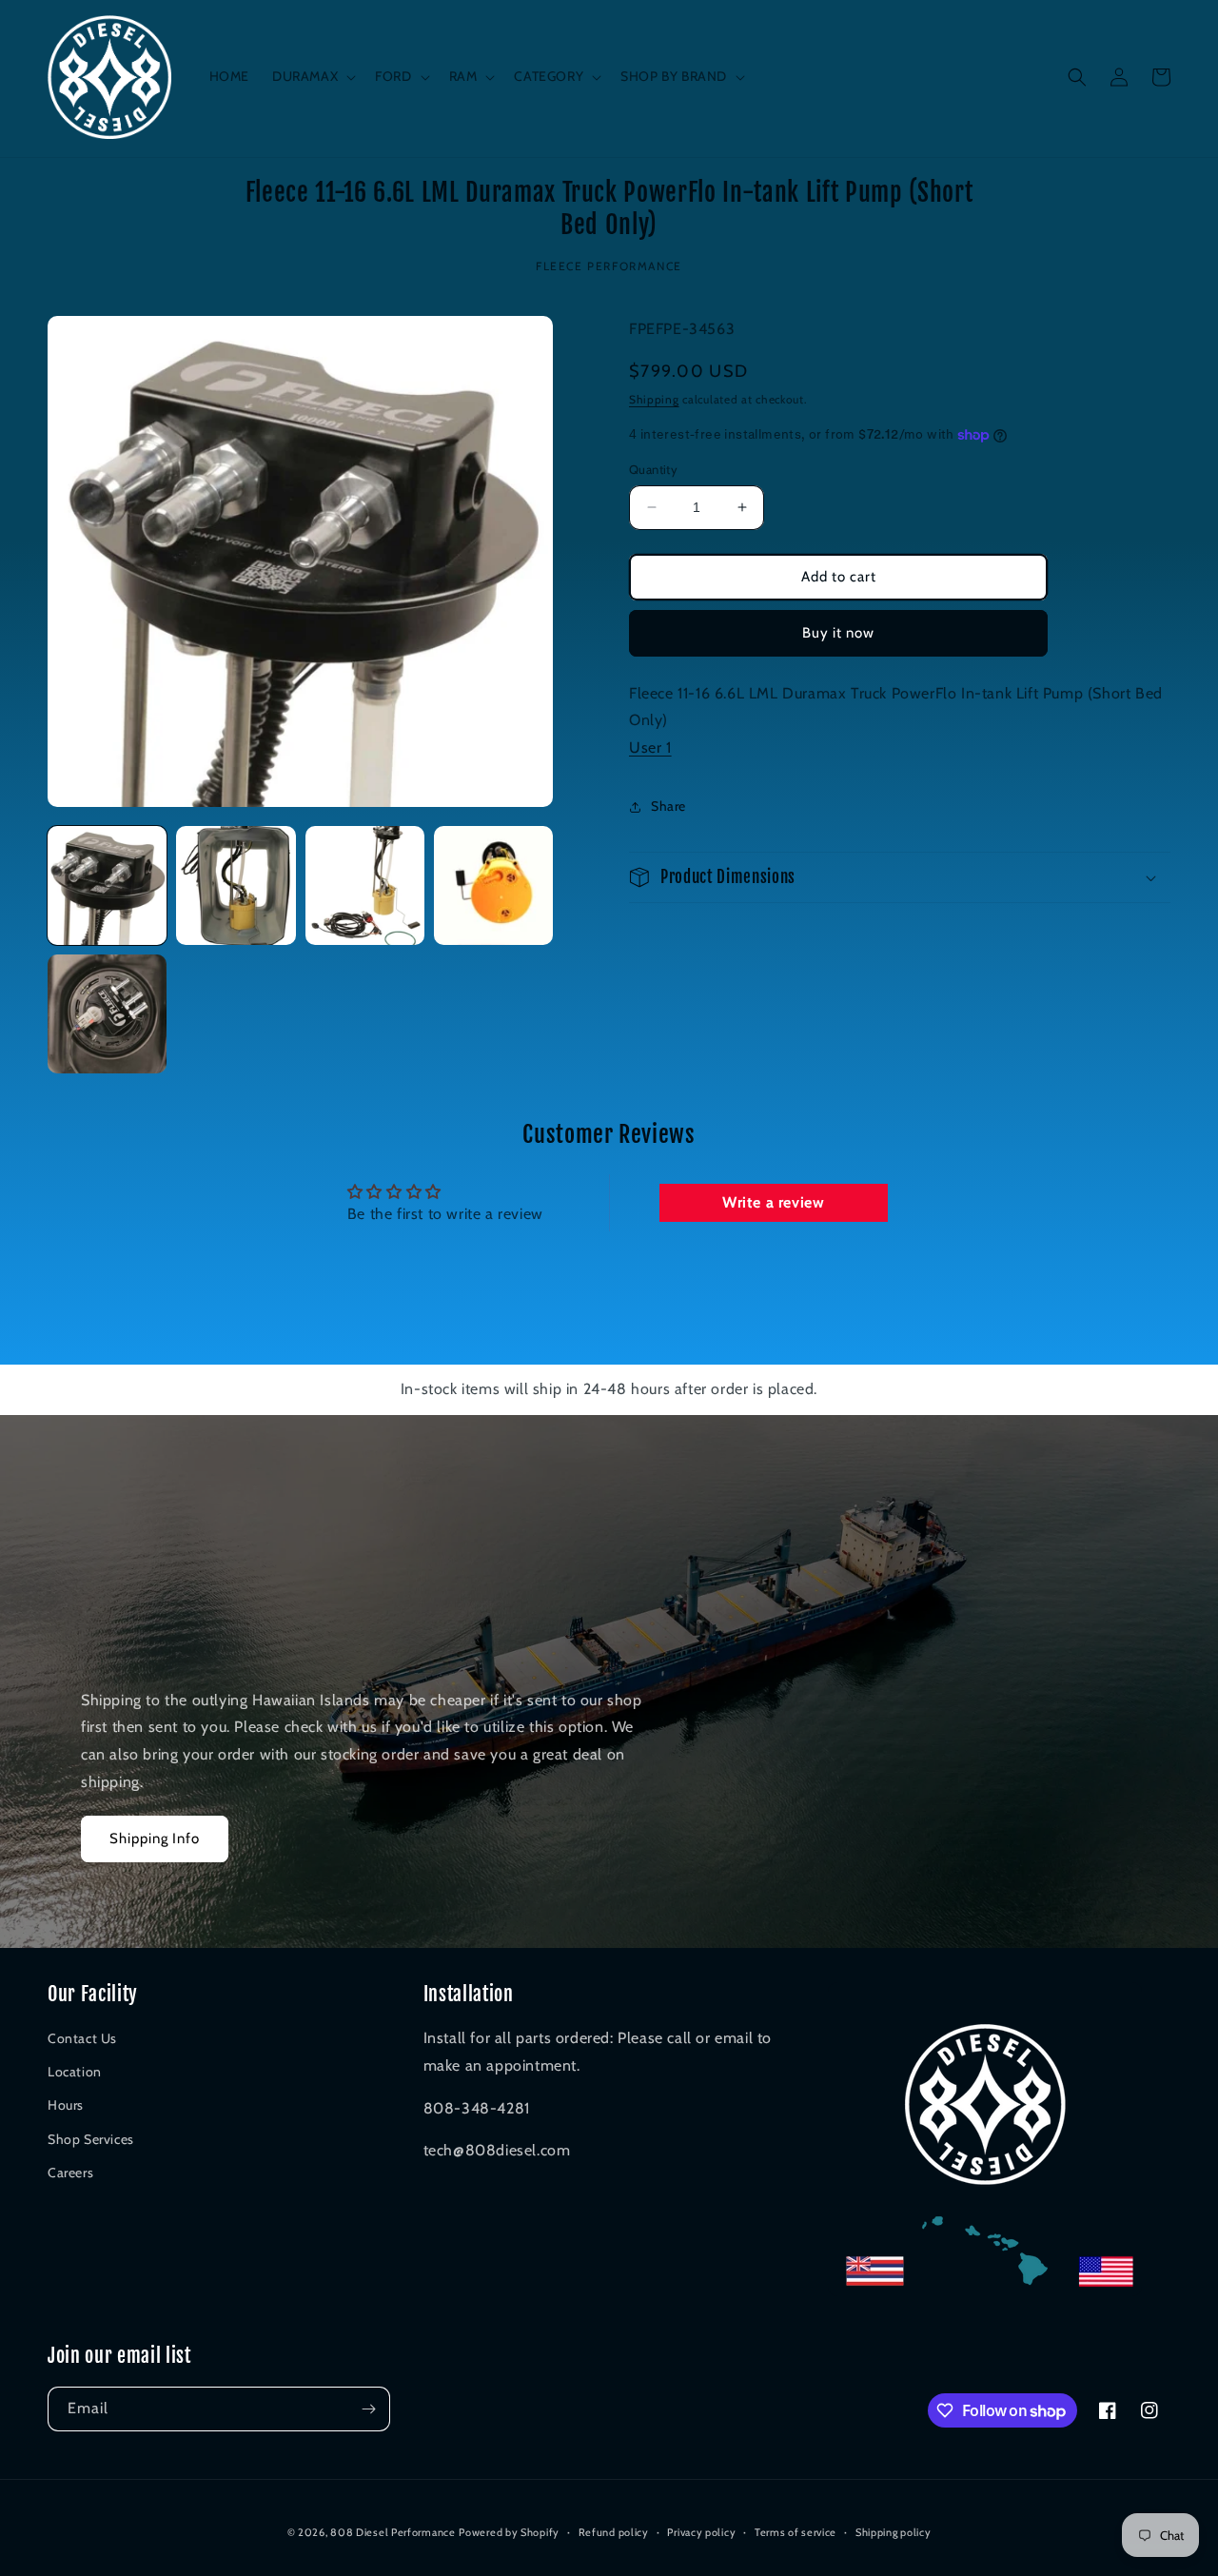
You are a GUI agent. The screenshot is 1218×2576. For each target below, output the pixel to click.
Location (75, 2072)
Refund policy (614, 2532)
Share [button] (668, 806)
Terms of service (796, 2532)
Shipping (654, 398)
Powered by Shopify (509, 2532)
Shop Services (91, 2139)
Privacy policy (701, 2532)
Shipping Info (155, 1839)
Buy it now (838, 633)
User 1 (650, 747)
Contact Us (82, 2038)
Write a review (773, 1202)
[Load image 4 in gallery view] (493, 885)
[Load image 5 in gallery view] (107, 1014)
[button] (312, 76)
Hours (66, 2105)
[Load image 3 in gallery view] (365, 885)
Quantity (653, 469)
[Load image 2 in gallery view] (236, 885)
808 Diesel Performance (393, 2532)
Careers (70, 2173)
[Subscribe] (368, 2409)
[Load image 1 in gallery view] (107, 885)
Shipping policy (894, 2532)
